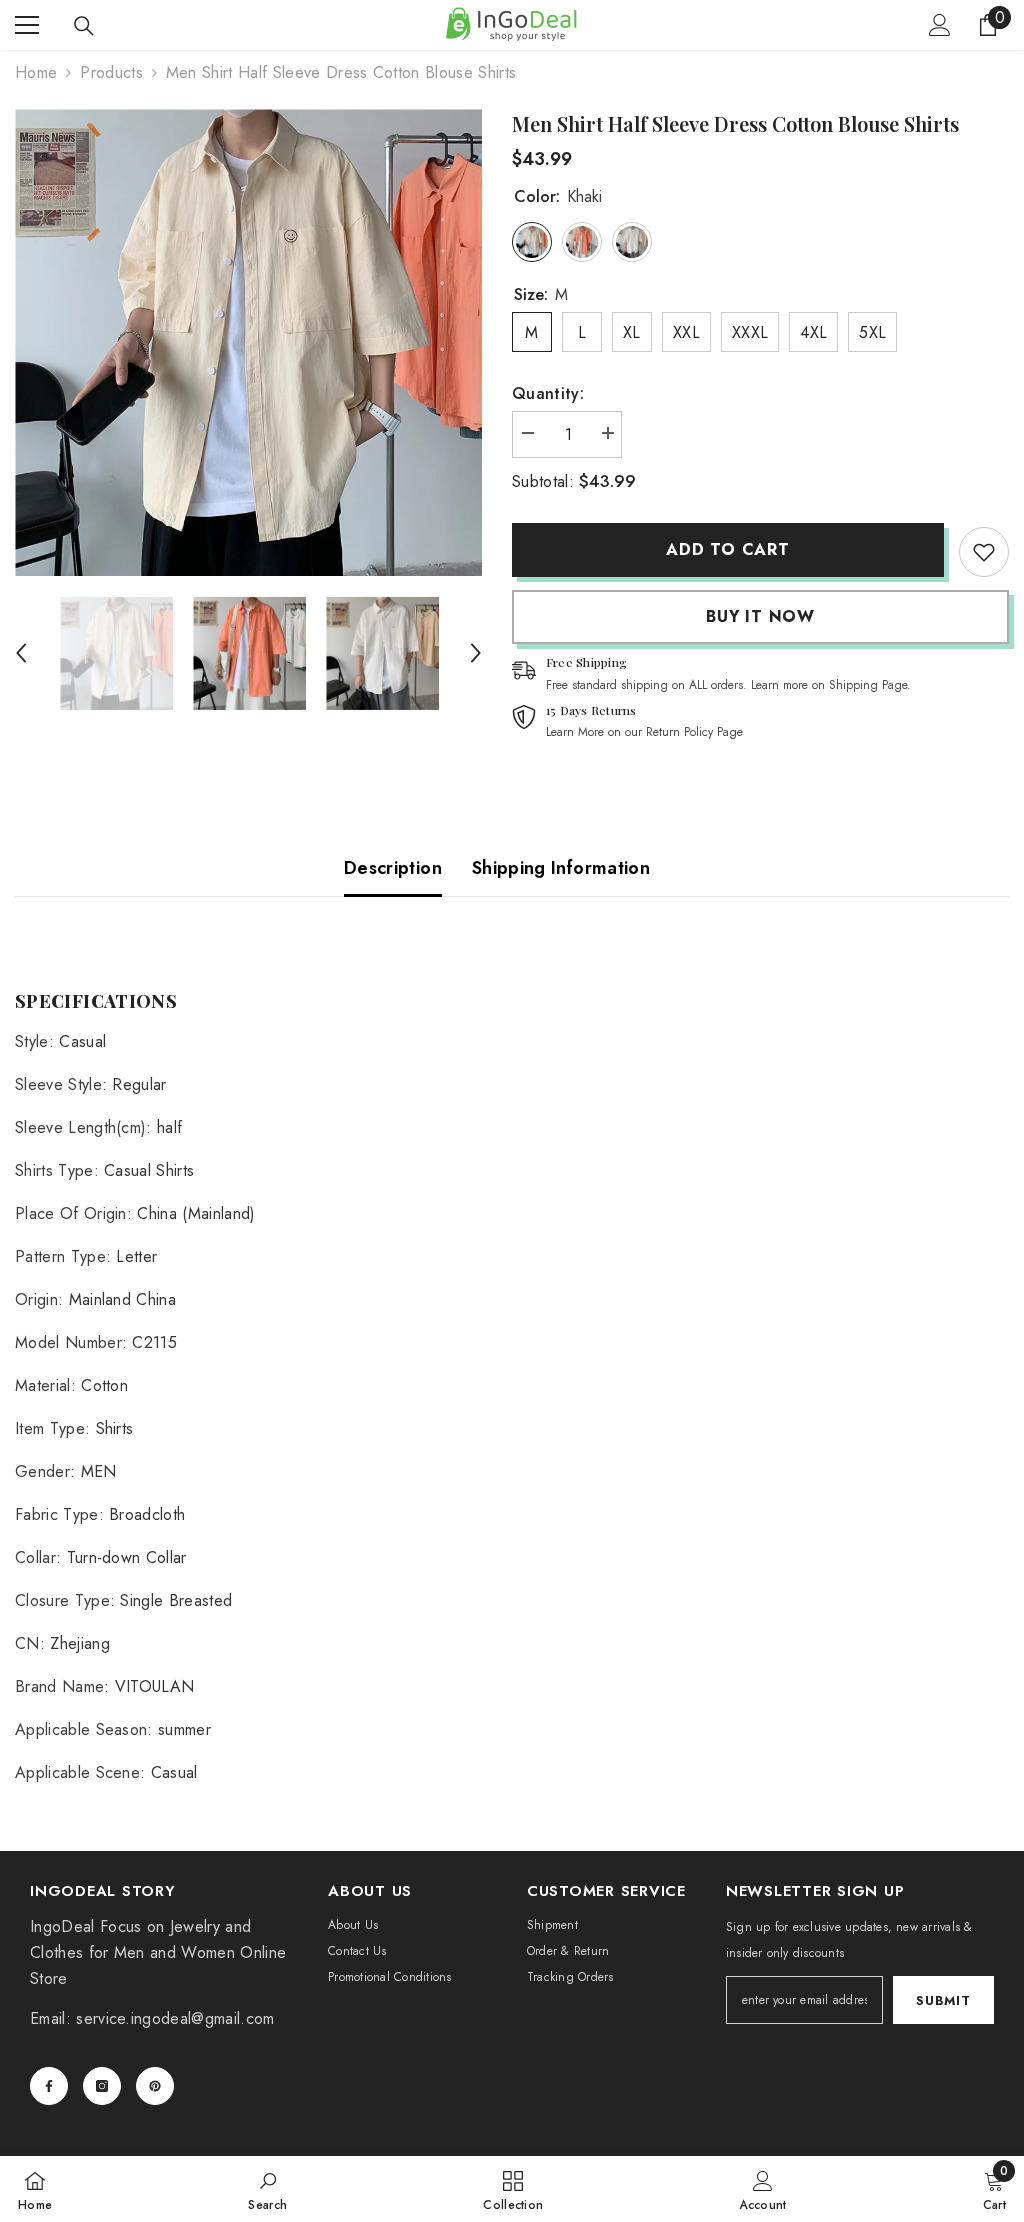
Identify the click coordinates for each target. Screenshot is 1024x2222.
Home (36, 72)
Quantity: (548, 393)
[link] (984, 552)
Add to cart (728, 549)
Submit (943, 2000)
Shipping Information (561, 868)
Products (111, 72)
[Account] (940, 25)
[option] (248, 342)
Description (393, 868)
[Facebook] (49, 2086)
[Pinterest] (155, 2086)
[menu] (27, 25)
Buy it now (760, 616)
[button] (21, 653)
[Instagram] (102, 2086)
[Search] (84, 26)
